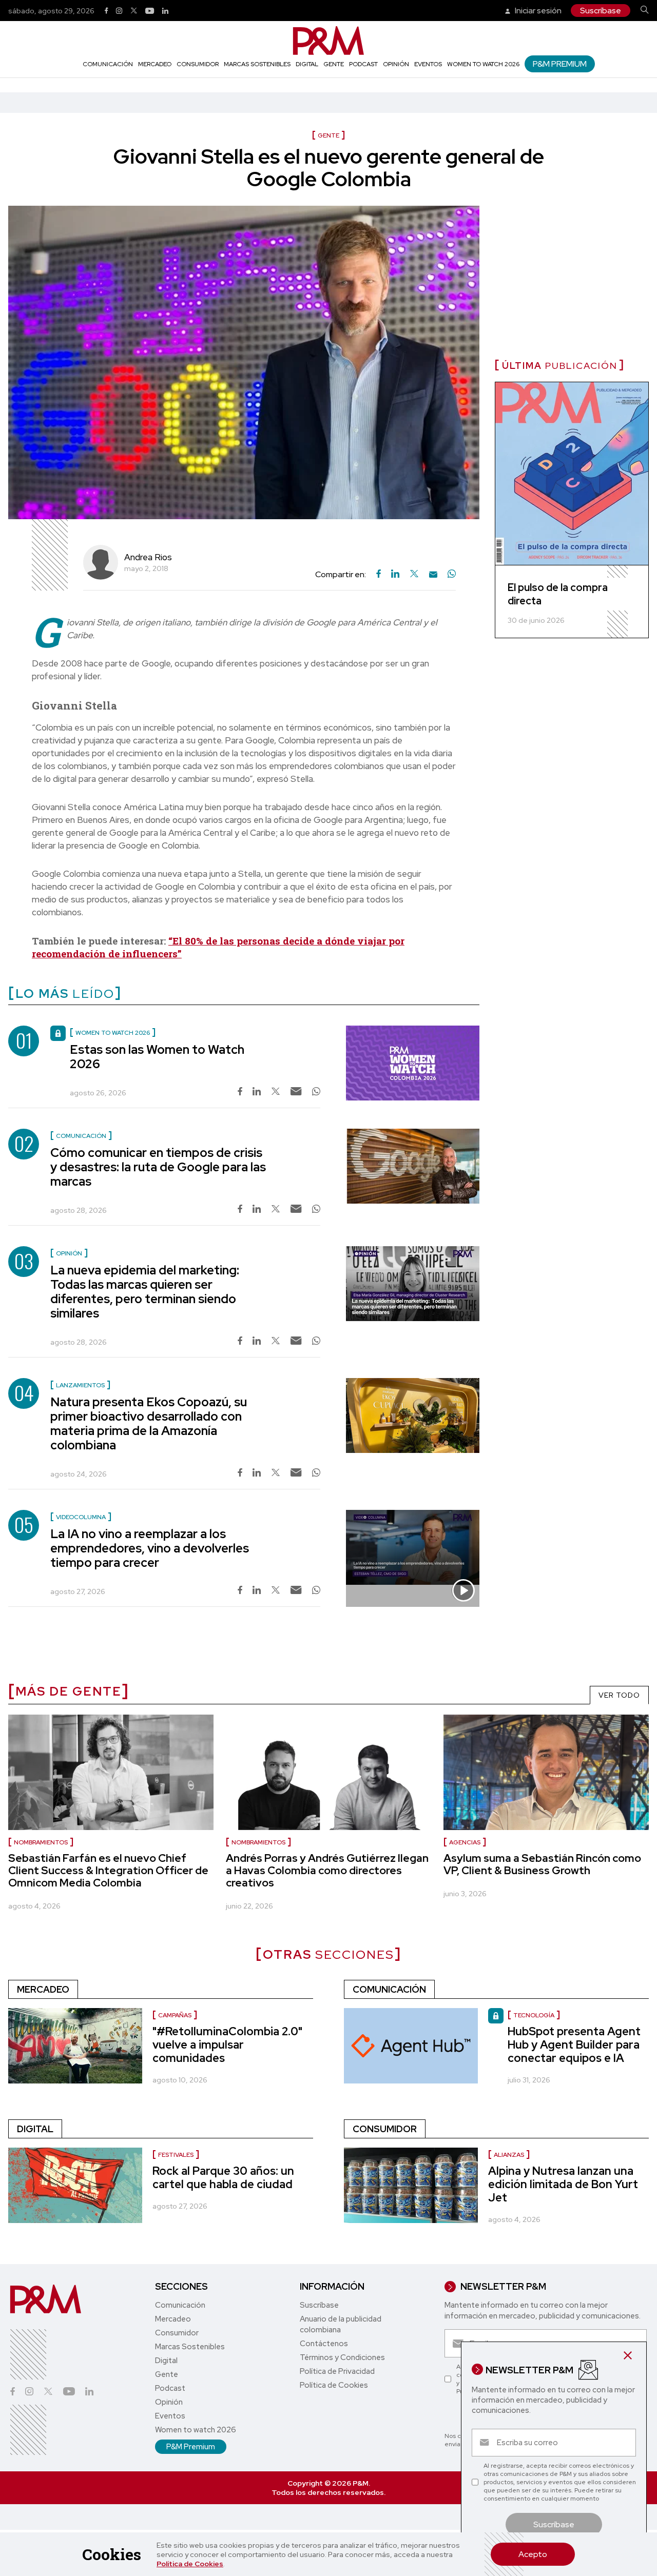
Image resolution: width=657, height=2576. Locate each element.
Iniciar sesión (537, 11)
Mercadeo (155, 64)
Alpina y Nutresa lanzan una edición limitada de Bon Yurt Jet (563, 2184)
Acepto (533, 2554)
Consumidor (198, 64)
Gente (334, 64)
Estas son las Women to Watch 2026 (157, 1057)
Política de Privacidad (337, 2371)
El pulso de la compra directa (558, 594)
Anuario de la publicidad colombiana (341, 2324)
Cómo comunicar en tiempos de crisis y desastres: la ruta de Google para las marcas (158, 1167)
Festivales (176, 2155)
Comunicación (108, 64)
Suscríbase (601, 11)
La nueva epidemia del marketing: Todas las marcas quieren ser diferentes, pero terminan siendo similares (145, 1292)
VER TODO (619, 1695)
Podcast (363, 64)
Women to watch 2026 (483, 64)
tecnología (534, 2015)
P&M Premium (560, 64)
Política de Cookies (190, 2564)
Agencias (465, 1842)
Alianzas (509, 2155)
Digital (307, 64)
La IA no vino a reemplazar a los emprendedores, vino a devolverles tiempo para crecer (150, 1548)
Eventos (428, 64)
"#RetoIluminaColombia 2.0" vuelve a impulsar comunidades (227, 2045)
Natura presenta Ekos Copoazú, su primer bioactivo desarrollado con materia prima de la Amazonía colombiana (149, 1423)
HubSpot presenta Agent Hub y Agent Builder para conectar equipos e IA (574, 2045)
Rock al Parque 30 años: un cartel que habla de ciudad (223, 2178)
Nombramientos (41, 1842)
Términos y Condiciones (342, 2357)
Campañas (175, 2015)
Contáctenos (324, 2344)
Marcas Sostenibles (257, 64)
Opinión (396, 64)
